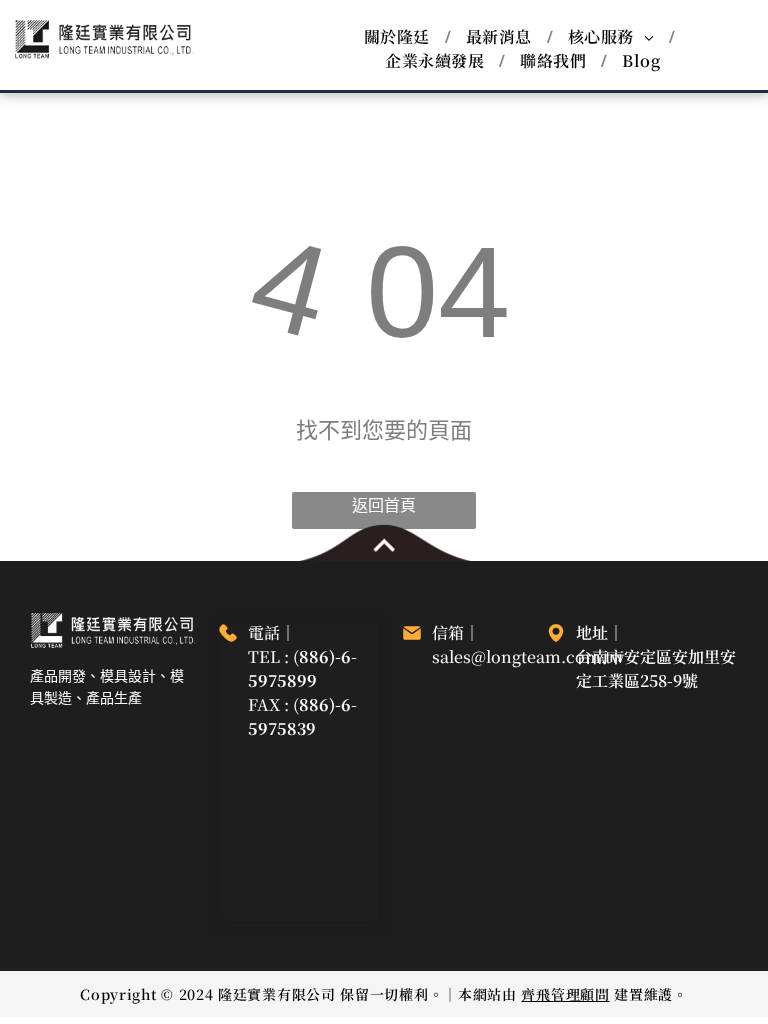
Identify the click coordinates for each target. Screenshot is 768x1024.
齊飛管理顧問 (565, 994)
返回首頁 (384, 506)
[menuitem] (400, 37)
